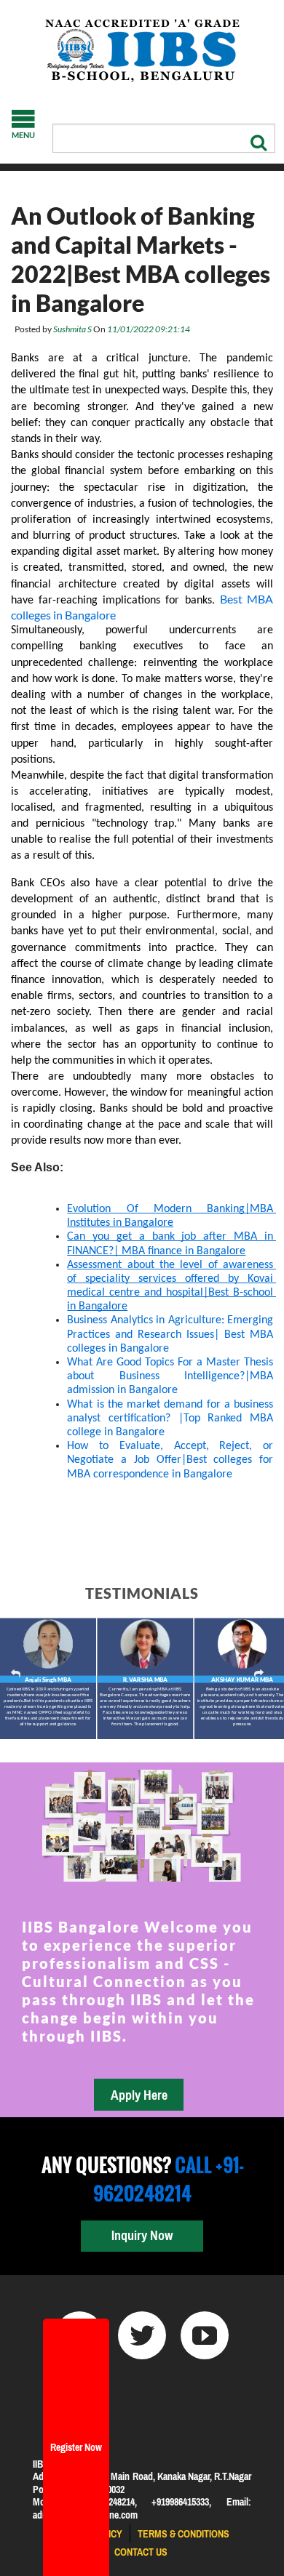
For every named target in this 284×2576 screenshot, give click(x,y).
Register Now (76, 2447)
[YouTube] (205, 2335)
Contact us (141, 2552)
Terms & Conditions (184, 2534)
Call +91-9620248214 (168, 2179)
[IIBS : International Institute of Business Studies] (142, 51)
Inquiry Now (142, 2235)
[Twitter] (142, 2335)
